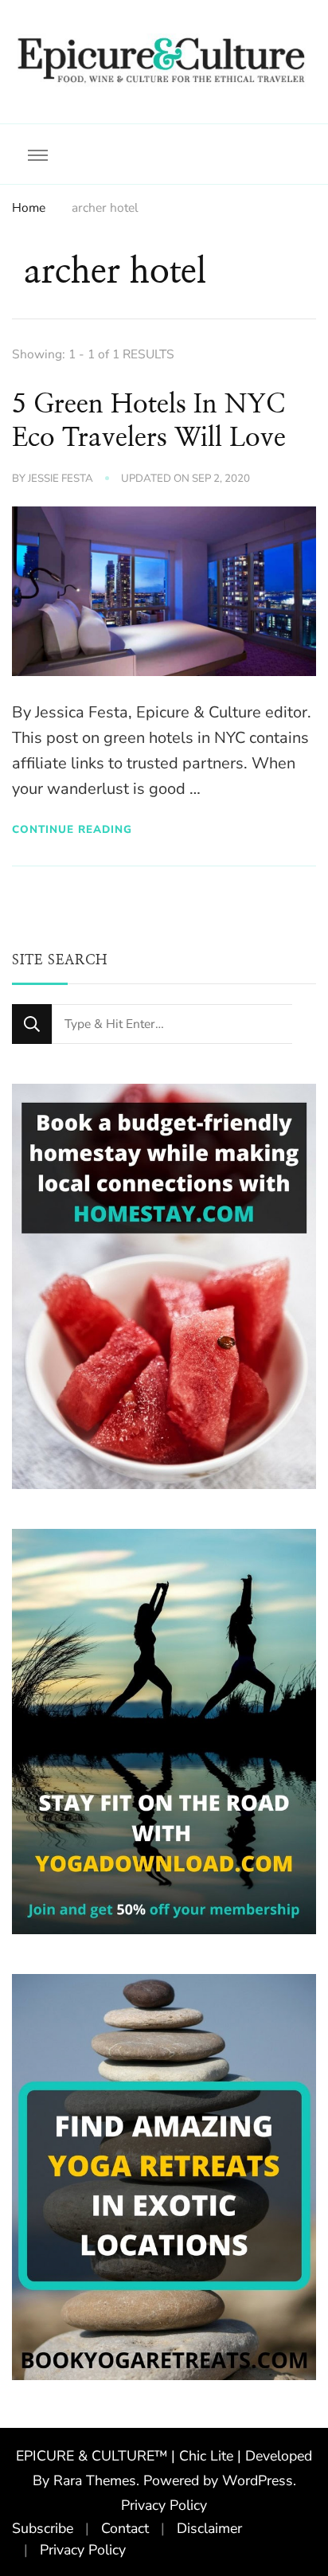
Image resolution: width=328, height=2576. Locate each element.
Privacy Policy (164, 2505)
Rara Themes (95, 2480)
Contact (125, 2528)
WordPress (258, 2480)
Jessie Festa (61, 479)
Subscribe (43, 2528)
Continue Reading (72, 829)
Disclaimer (209, 2528)
